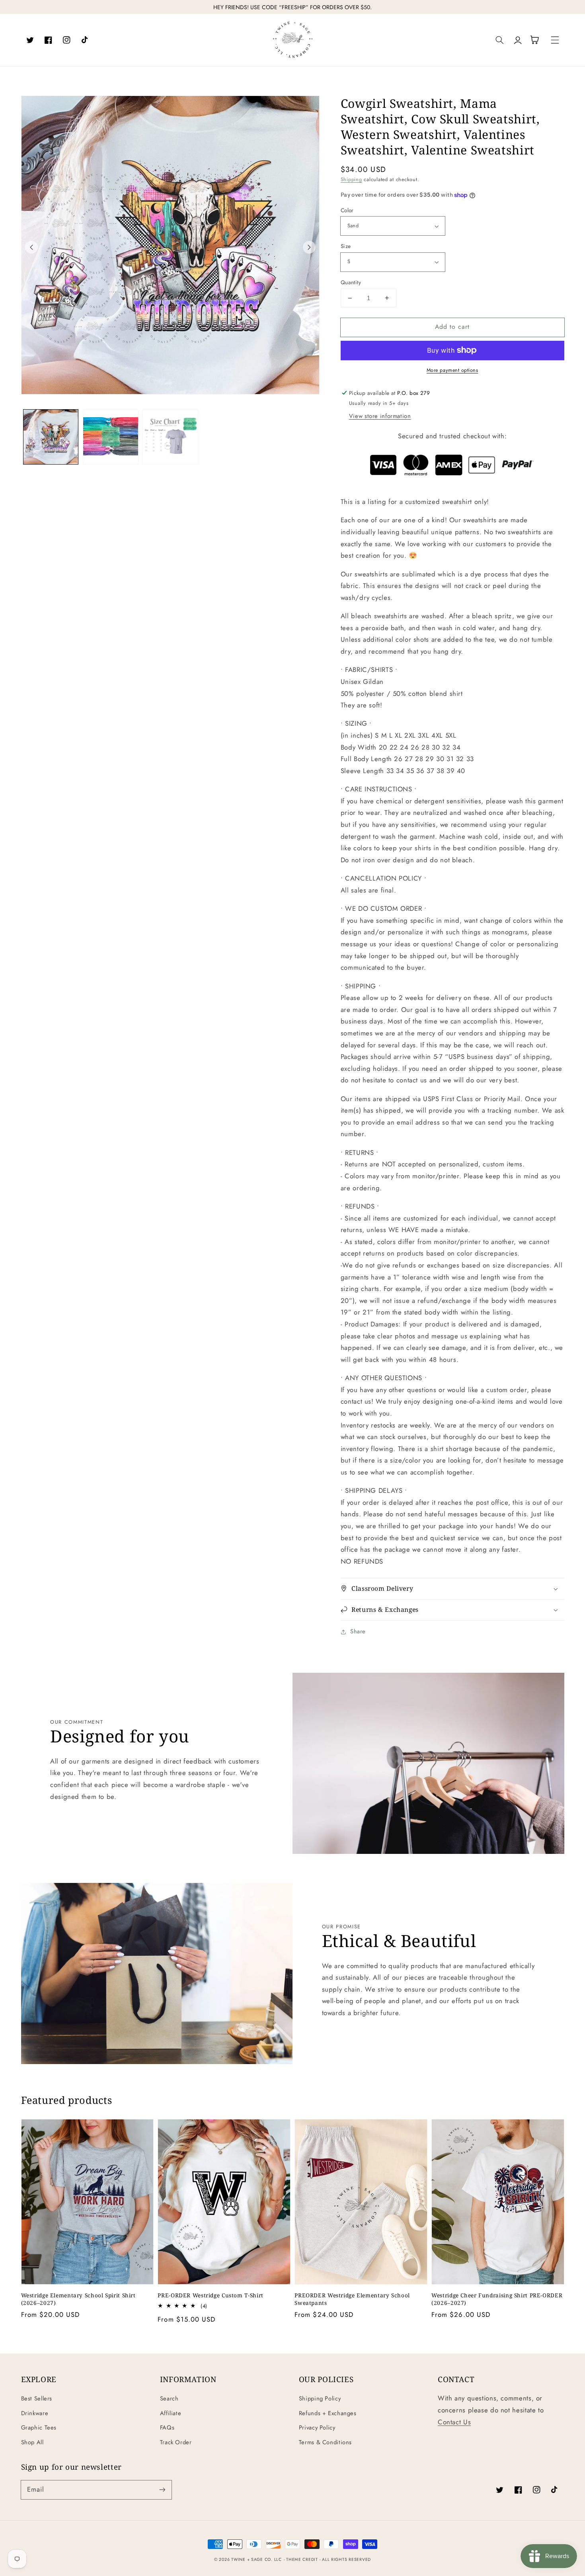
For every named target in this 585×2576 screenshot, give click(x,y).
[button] (500, 40)
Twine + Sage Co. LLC (256, 2559)
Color (347, 210)
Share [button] (358, 1631)
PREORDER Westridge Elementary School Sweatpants (352, 2299)
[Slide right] (309, 247)
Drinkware (35, 2413)
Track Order (176, 2442)
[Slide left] (31, 247)
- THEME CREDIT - (303, 2559)
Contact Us (454, 2422)
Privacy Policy (317, 2428)
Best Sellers (37, 2398)
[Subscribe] (162, 2490)
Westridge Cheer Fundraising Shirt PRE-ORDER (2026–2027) (497, 2299)
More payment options (452, 370)
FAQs (167, 2428)
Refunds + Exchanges (328, 2413)
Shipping (351, 180)
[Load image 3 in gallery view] (170, 437)
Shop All (32, 2442)
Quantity (351, 282)
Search (169, 2398)
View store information (380, 416)
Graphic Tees (39, 2428)
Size (346, 246)
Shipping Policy (320, 2398)
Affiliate (171, 2413)
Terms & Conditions (325, 2442)
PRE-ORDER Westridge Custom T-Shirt (210, 2295)
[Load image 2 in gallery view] (111, 437)
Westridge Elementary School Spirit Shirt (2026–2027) (78, 2299)
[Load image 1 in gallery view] (51, 437)
